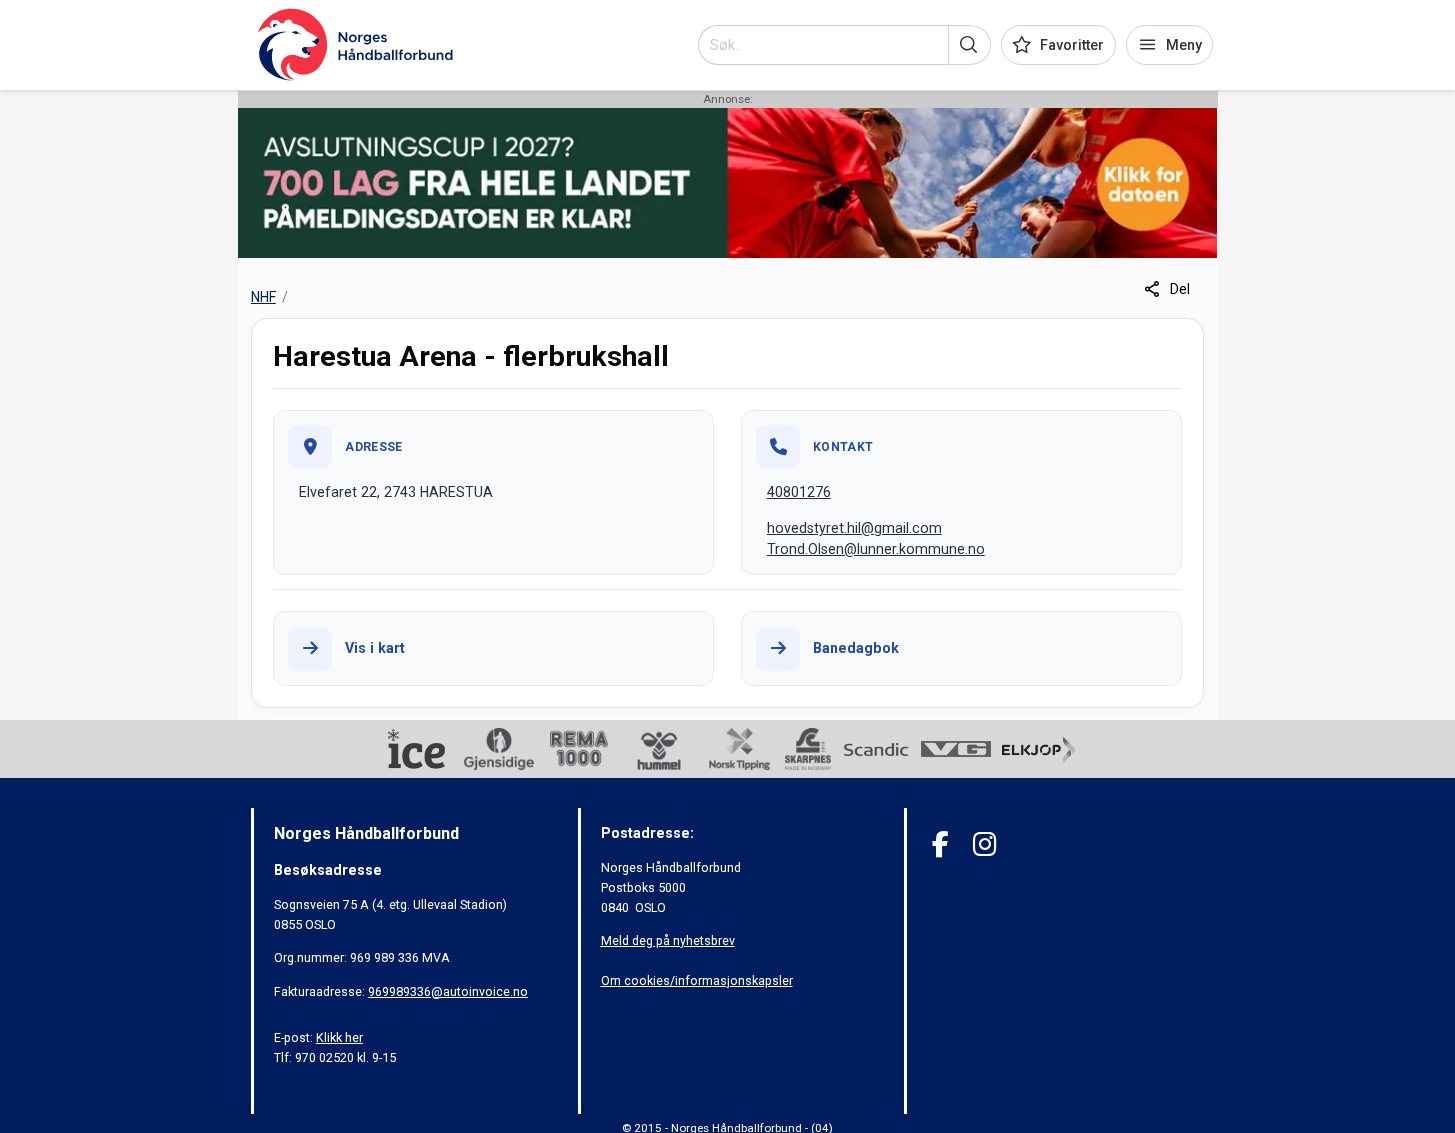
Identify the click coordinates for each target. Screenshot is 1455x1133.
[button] (969, 45)
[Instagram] (984, 844)
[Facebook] (940, 844)
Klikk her (339, 1037)
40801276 (799, 492)
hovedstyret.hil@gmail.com (854, 528)
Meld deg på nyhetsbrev (668, 940)
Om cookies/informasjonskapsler (697, 980)
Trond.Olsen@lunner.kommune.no (876, 549)
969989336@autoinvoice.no (448, 991)
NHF (263, 297)
